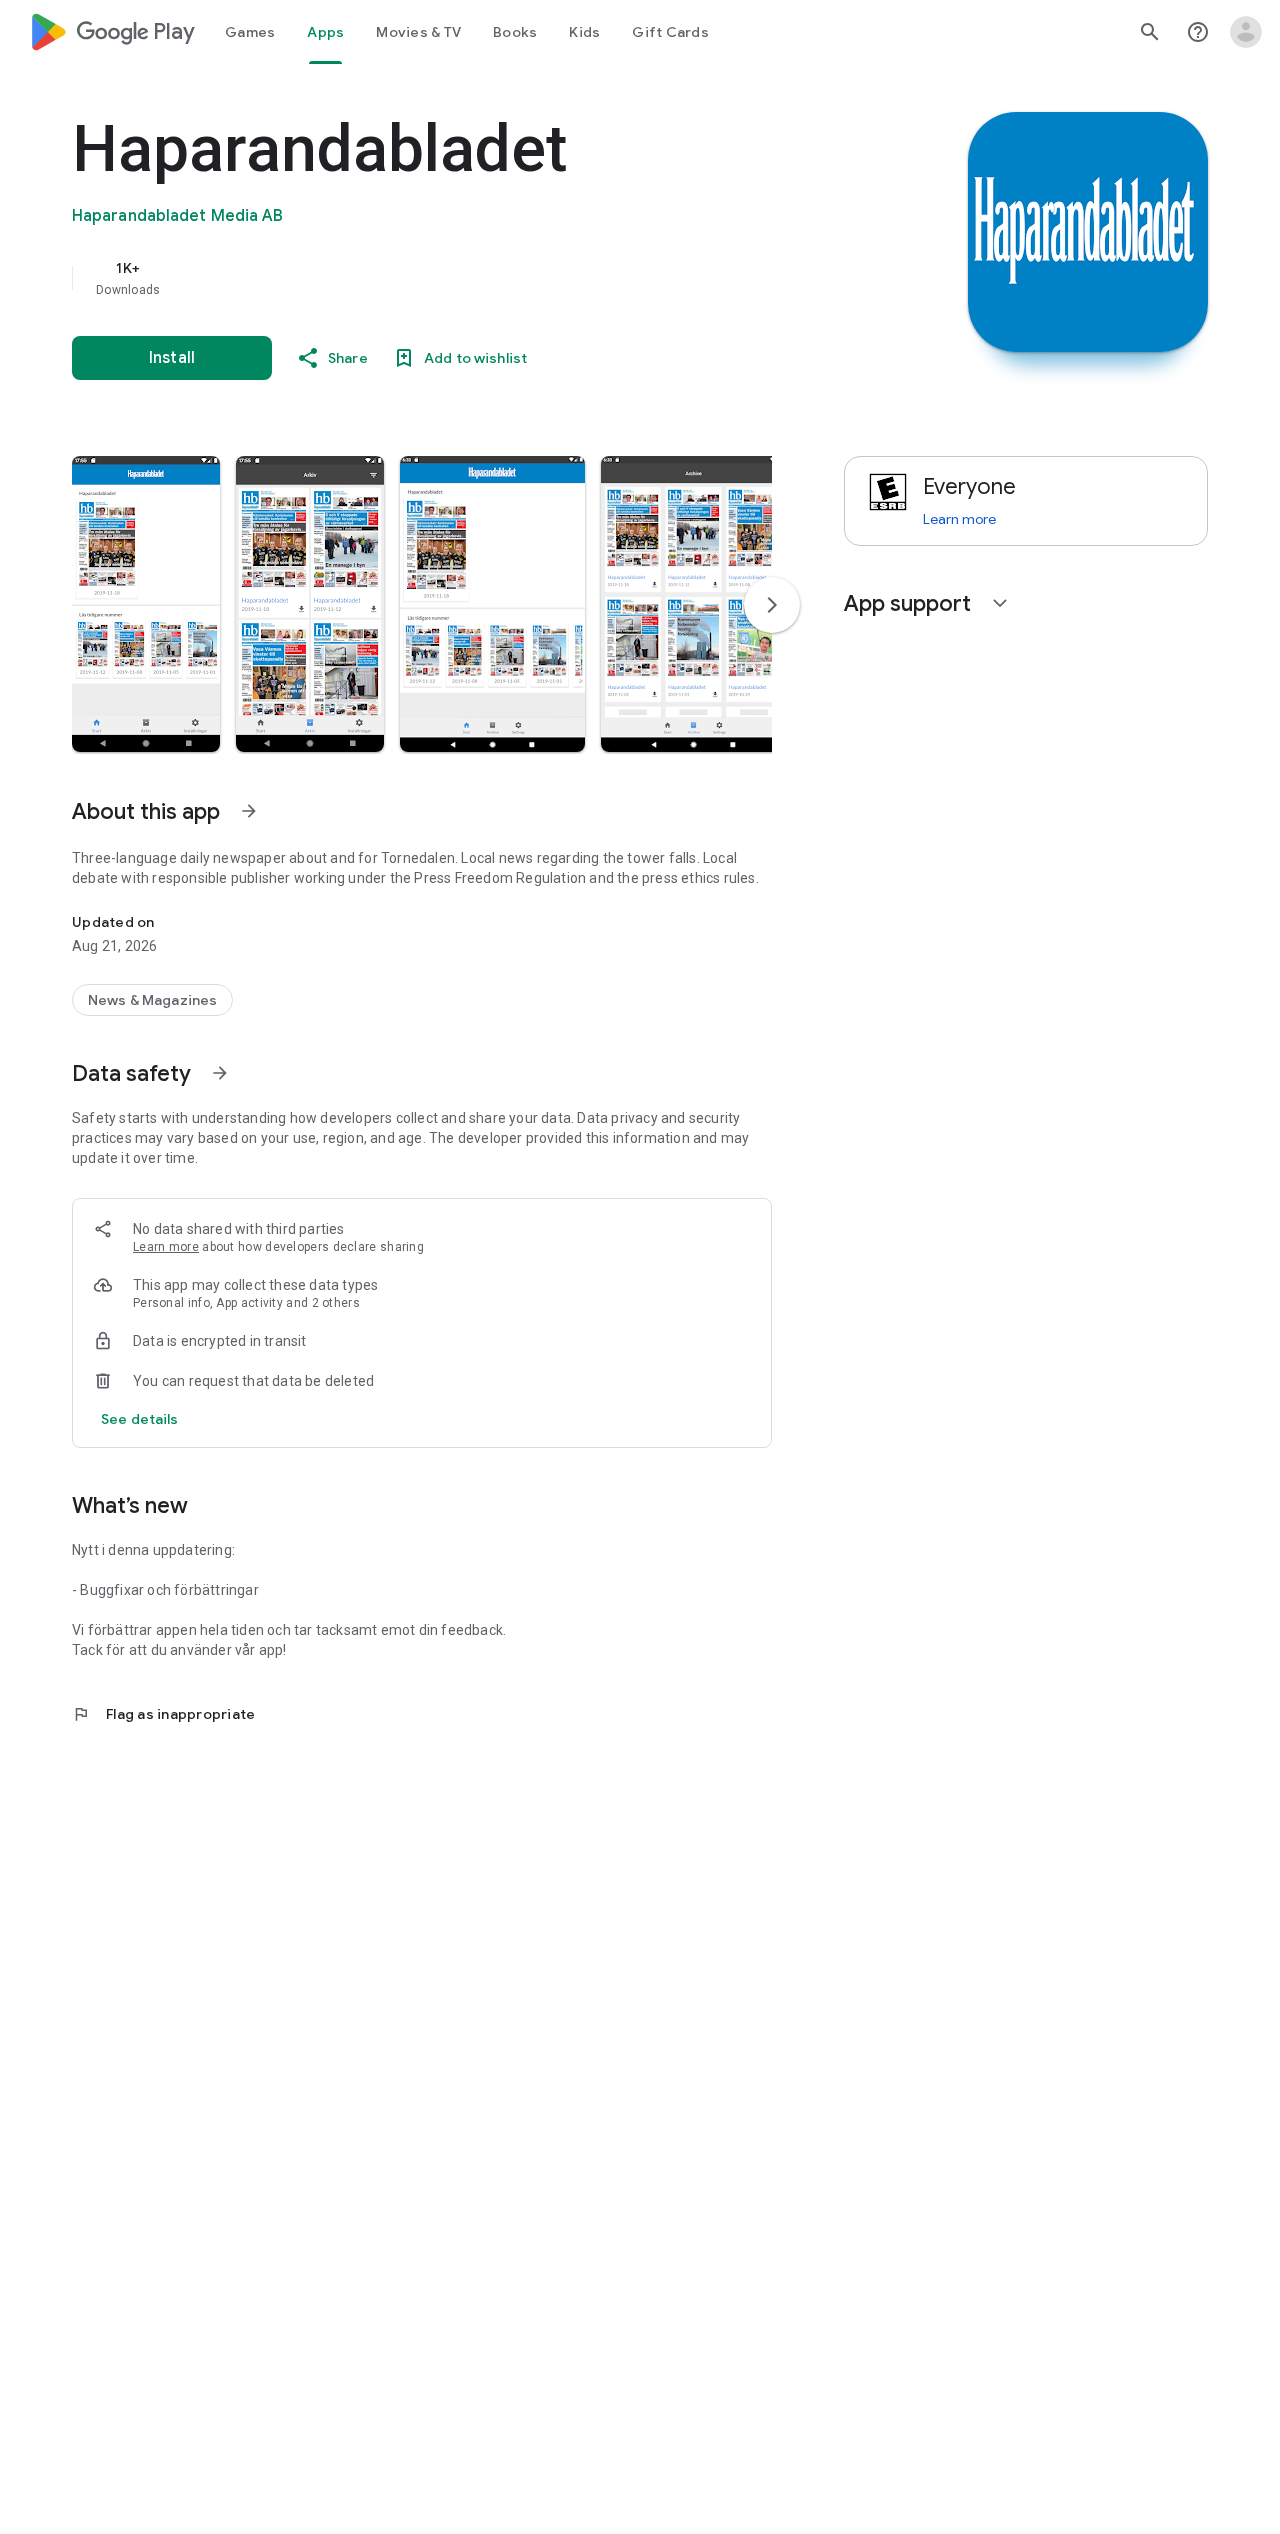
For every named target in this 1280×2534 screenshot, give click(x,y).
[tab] (250, 32)
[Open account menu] (1246, 32)
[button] (146, 604)
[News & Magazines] (152, 1000)
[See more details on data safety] (140, 1419)
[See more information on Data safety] (220, 1073)
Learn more (166, 1247)
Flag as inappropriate (163, 1714)
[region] (472, 278)
